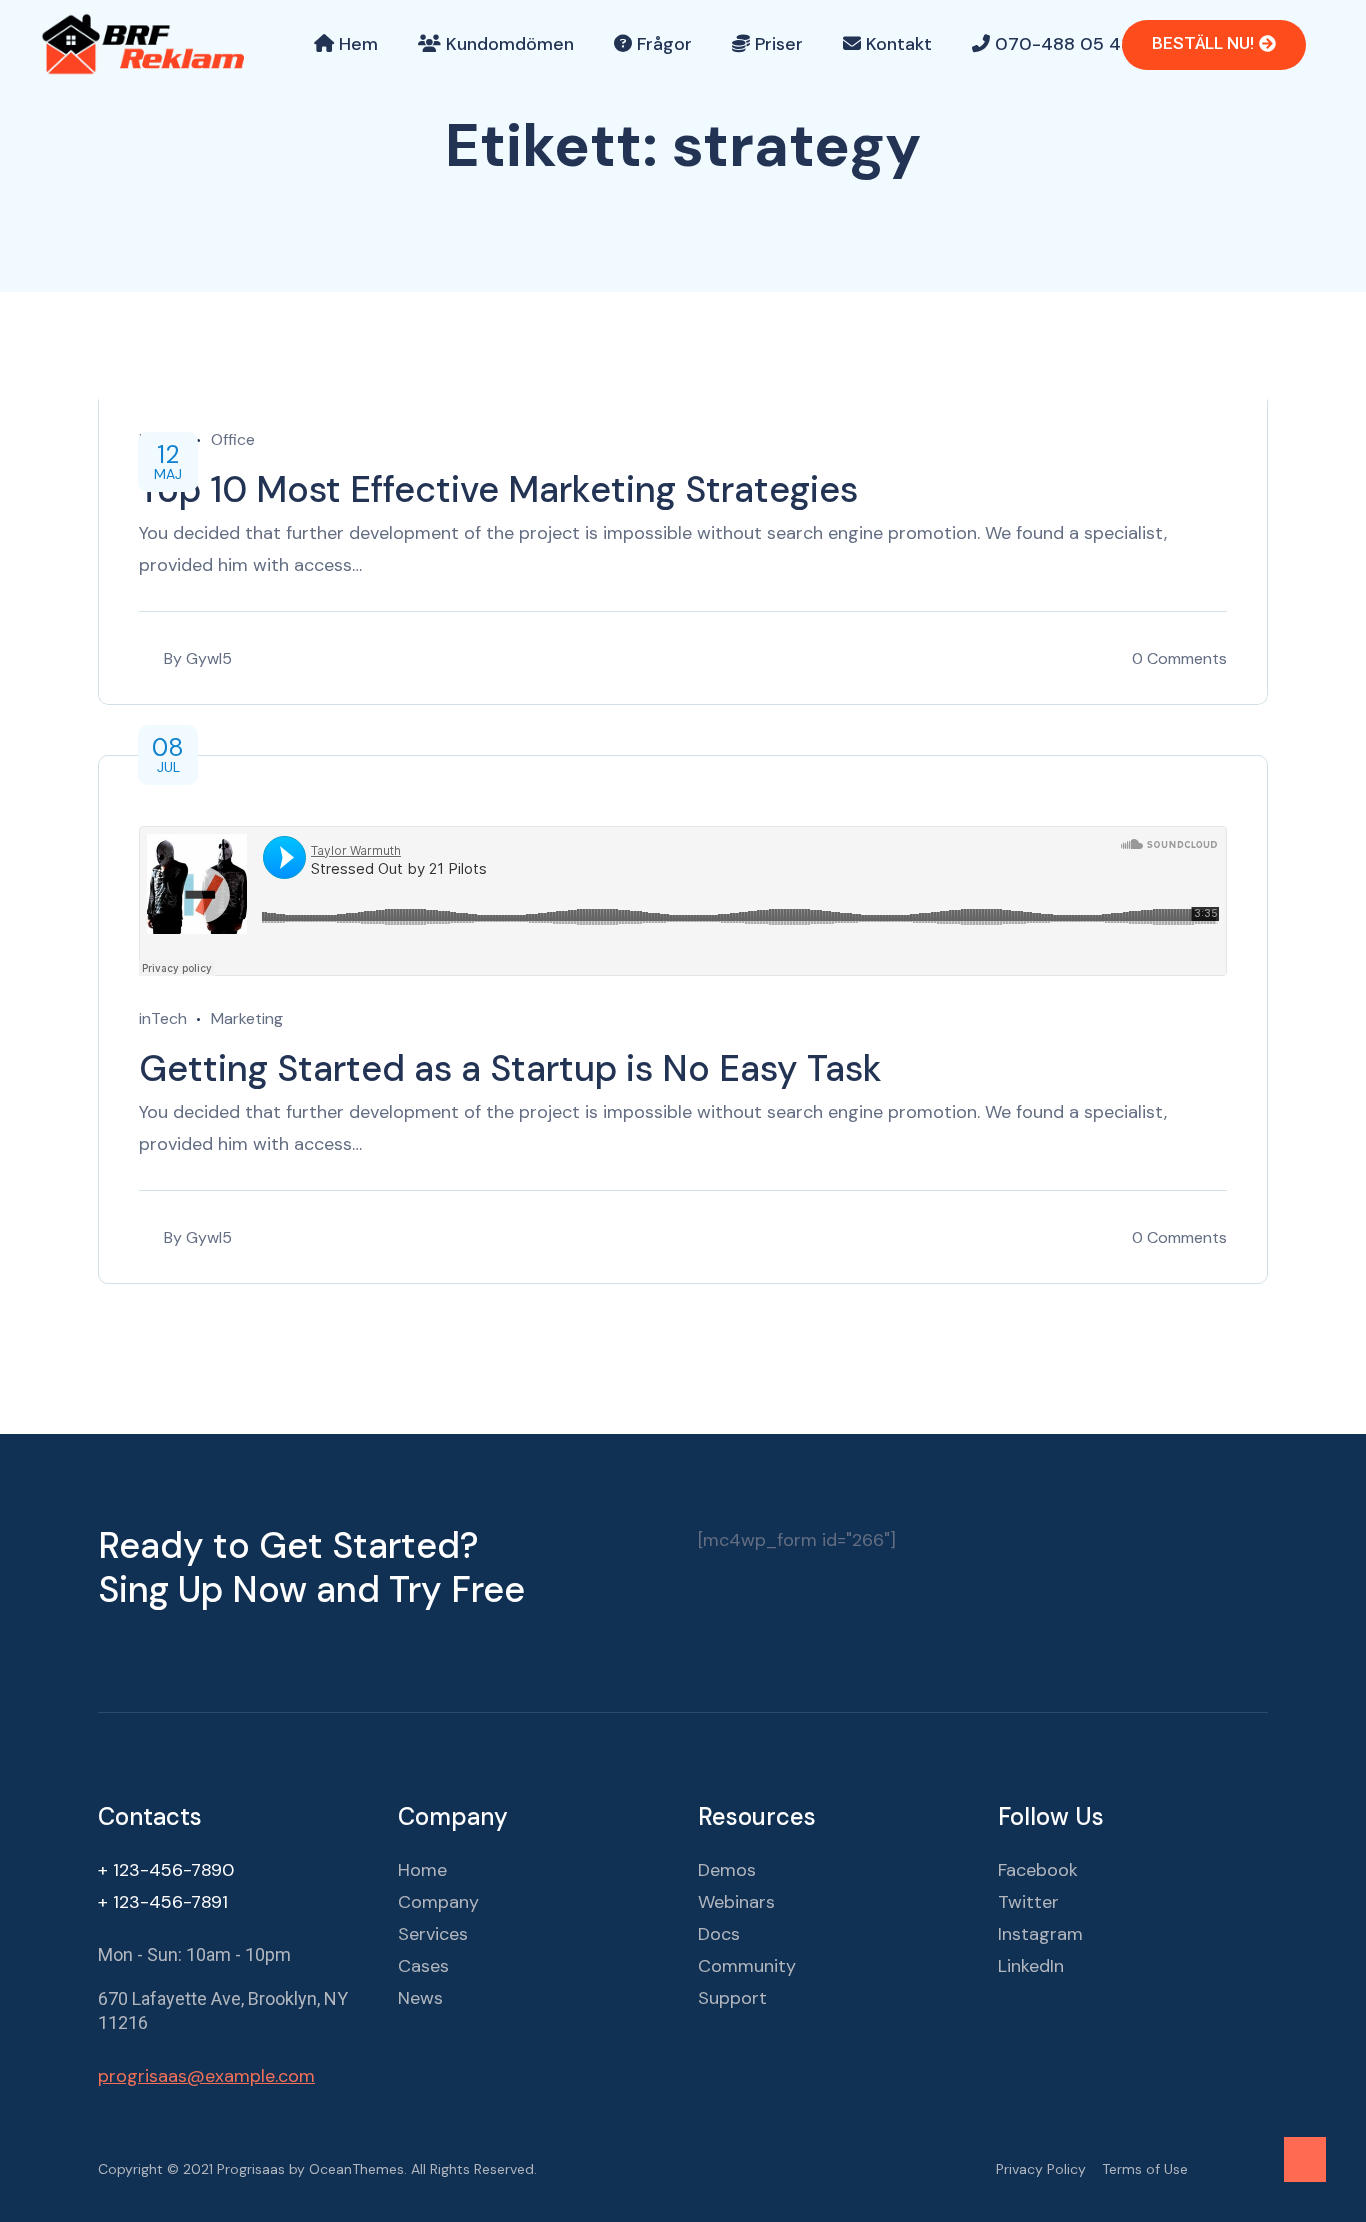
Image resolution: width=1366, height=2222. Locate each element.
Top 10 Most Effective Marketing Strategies (498, 489)
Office (233, 439)
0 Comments (1179, 658)
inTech (163, 1018)
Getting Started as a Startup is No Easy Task (510, 1068)
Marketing (247, 1018)
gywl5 (209, 658)
